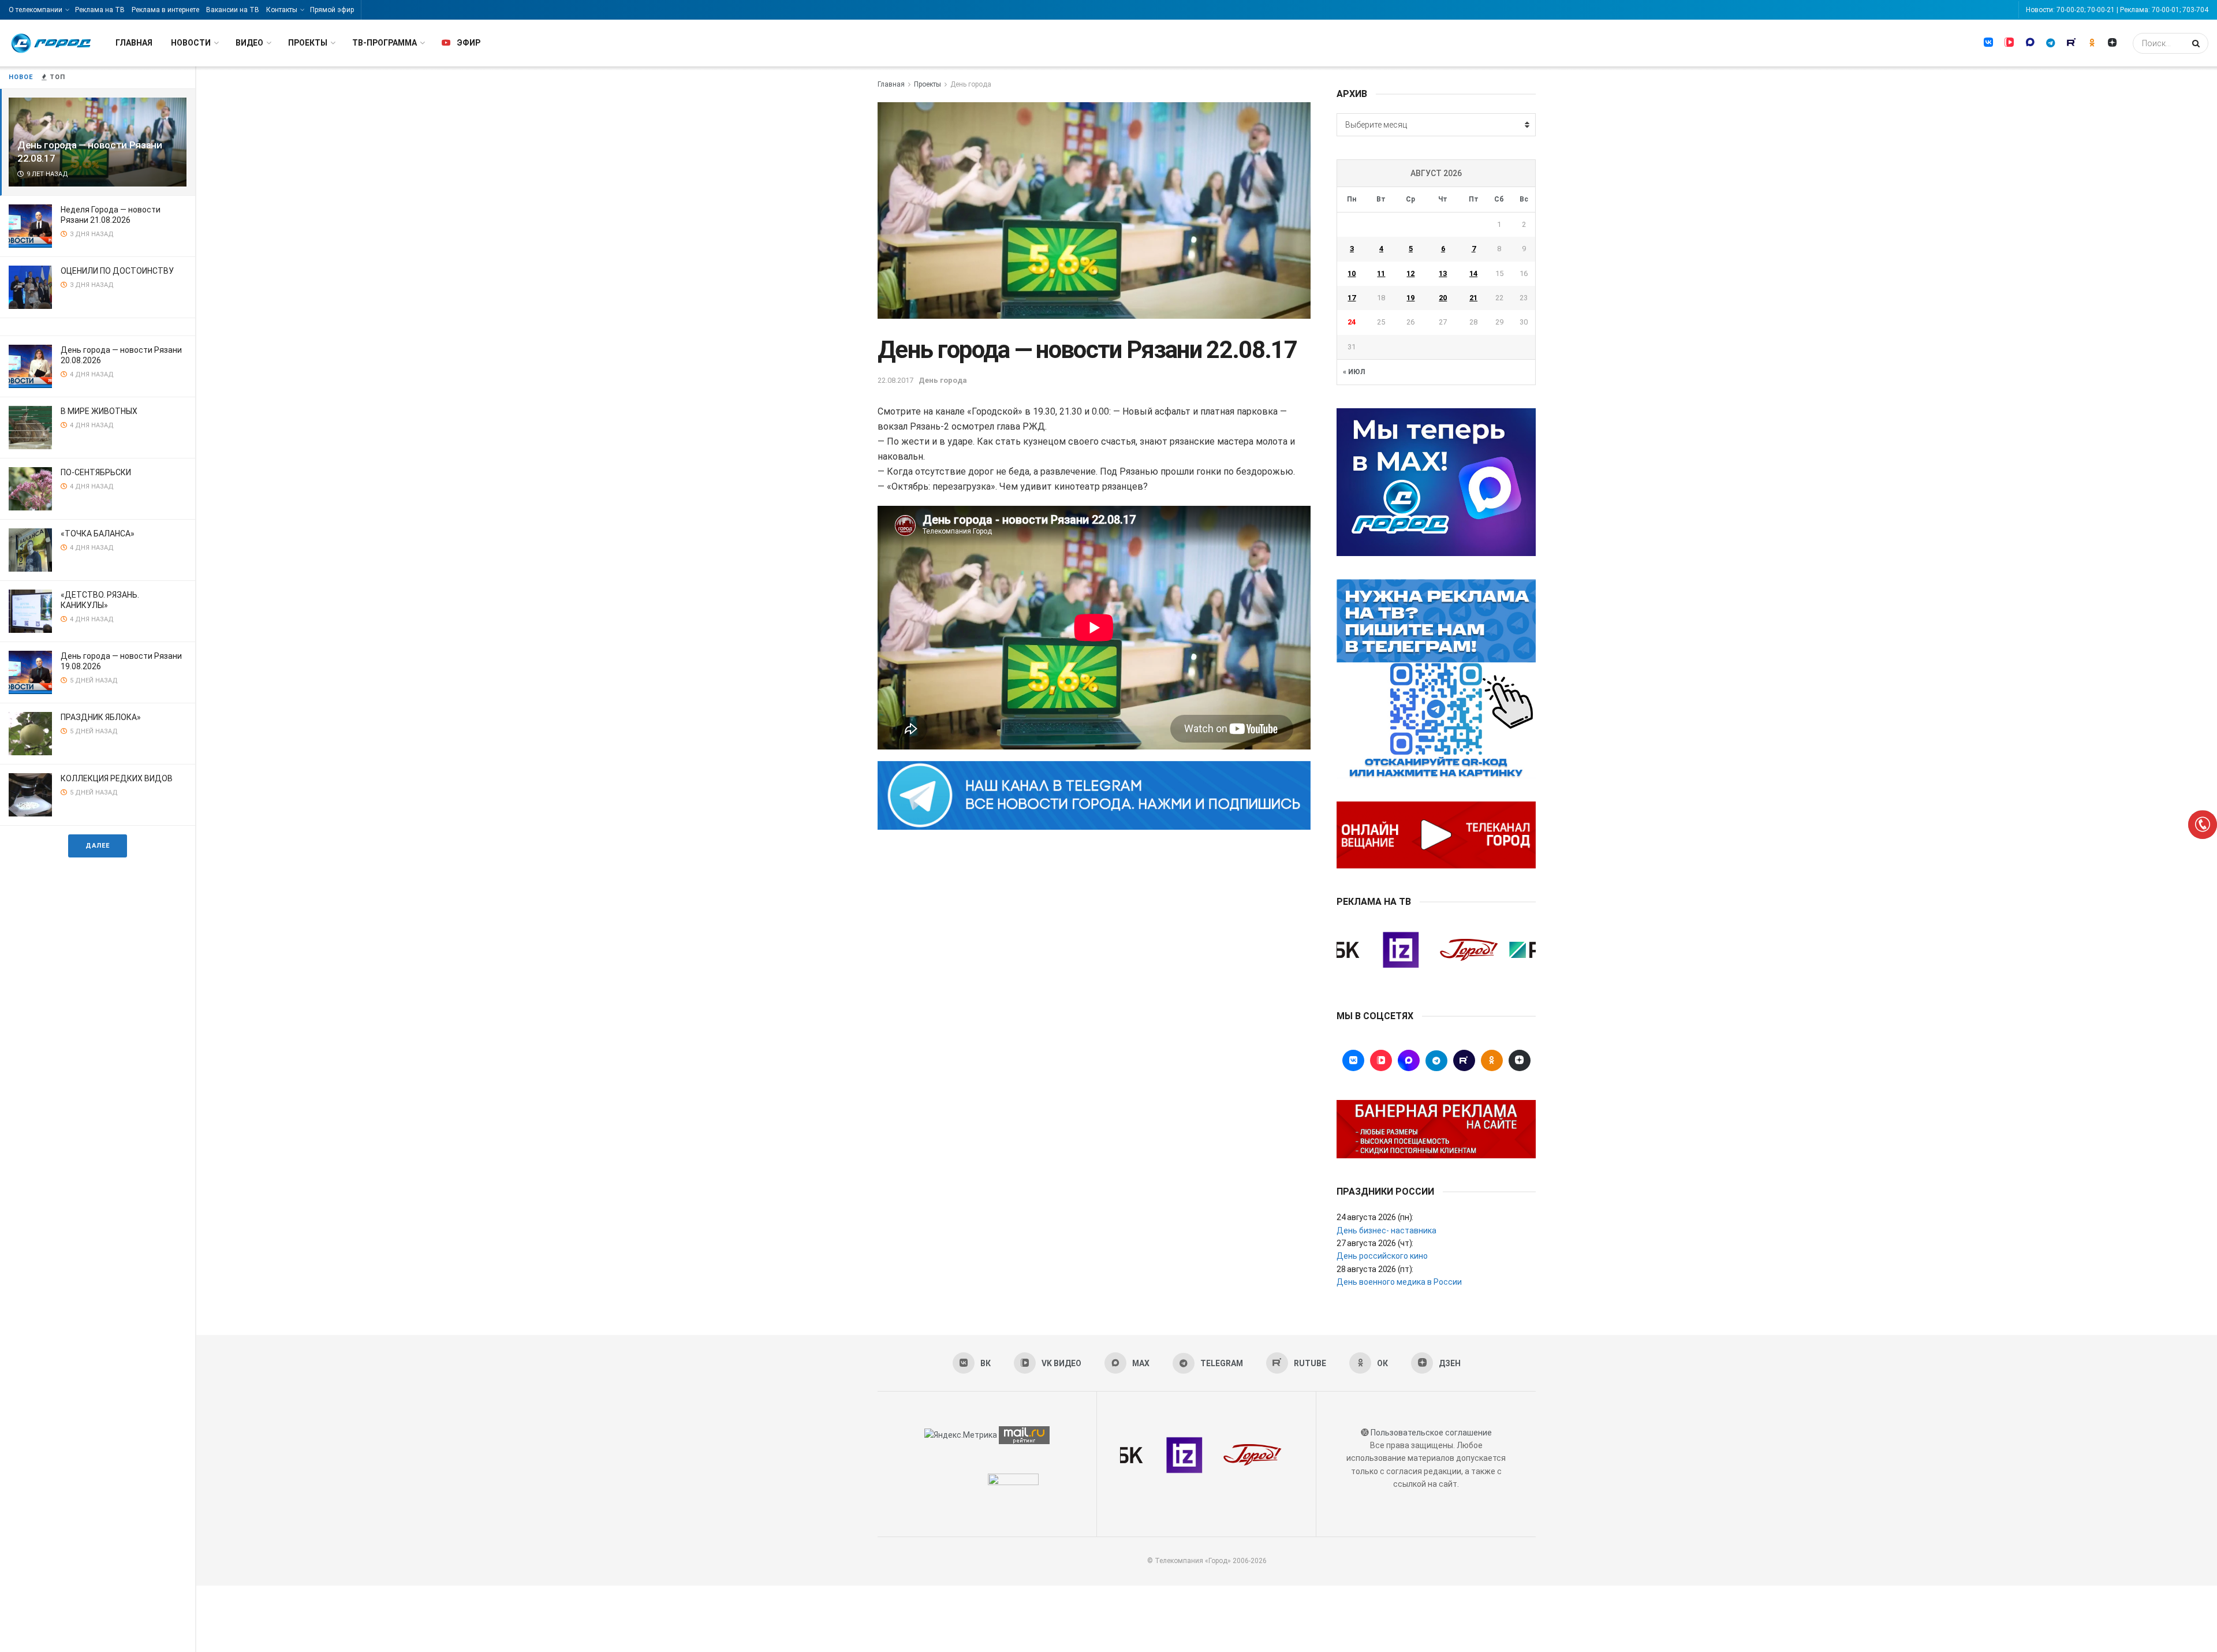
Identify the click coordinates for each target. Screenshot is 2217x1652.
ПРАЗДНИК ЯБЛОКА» (101, 717)
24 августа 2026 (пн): (1375, 1217)
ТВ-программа (385, 43)
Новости (191, 43)
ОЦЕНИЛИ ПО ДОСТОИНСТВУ (117, 271)
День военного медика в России (1399, 1282)
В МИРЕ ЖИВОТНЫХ (99, 411)
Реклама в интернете (165, 10)
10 (1352, 273)
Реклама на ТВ (100, 10)
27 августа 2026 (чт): (1375, 1243)
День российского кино (1382, 1256)
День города (971, 84)
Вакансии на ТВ (233, 10)
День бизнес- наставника (1386, 1230)
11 (1381, 273)
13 (1443, 273)
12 (1410, 273)
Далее (98, 846)
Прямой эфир (332, 10)
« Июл (1354, 372)
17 (1352, 298)
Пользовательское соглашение (1431, 1433)
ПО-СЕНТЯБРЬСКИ (96, 472)
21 (1473, 298)
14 (1473, 273)
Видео (249, 43)
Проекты (308, 43)
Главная (134, 43)
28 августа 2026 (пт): (1375, 1269)
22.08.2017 (895, 380)
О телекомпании (36, 10)
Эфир (469, 43)
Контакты (282, 10)
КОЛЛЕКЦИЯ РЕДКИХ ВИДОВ (117, 778)
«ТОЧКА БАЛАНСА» (98, 534)
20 (1443, 298)
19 (1410, 298)
